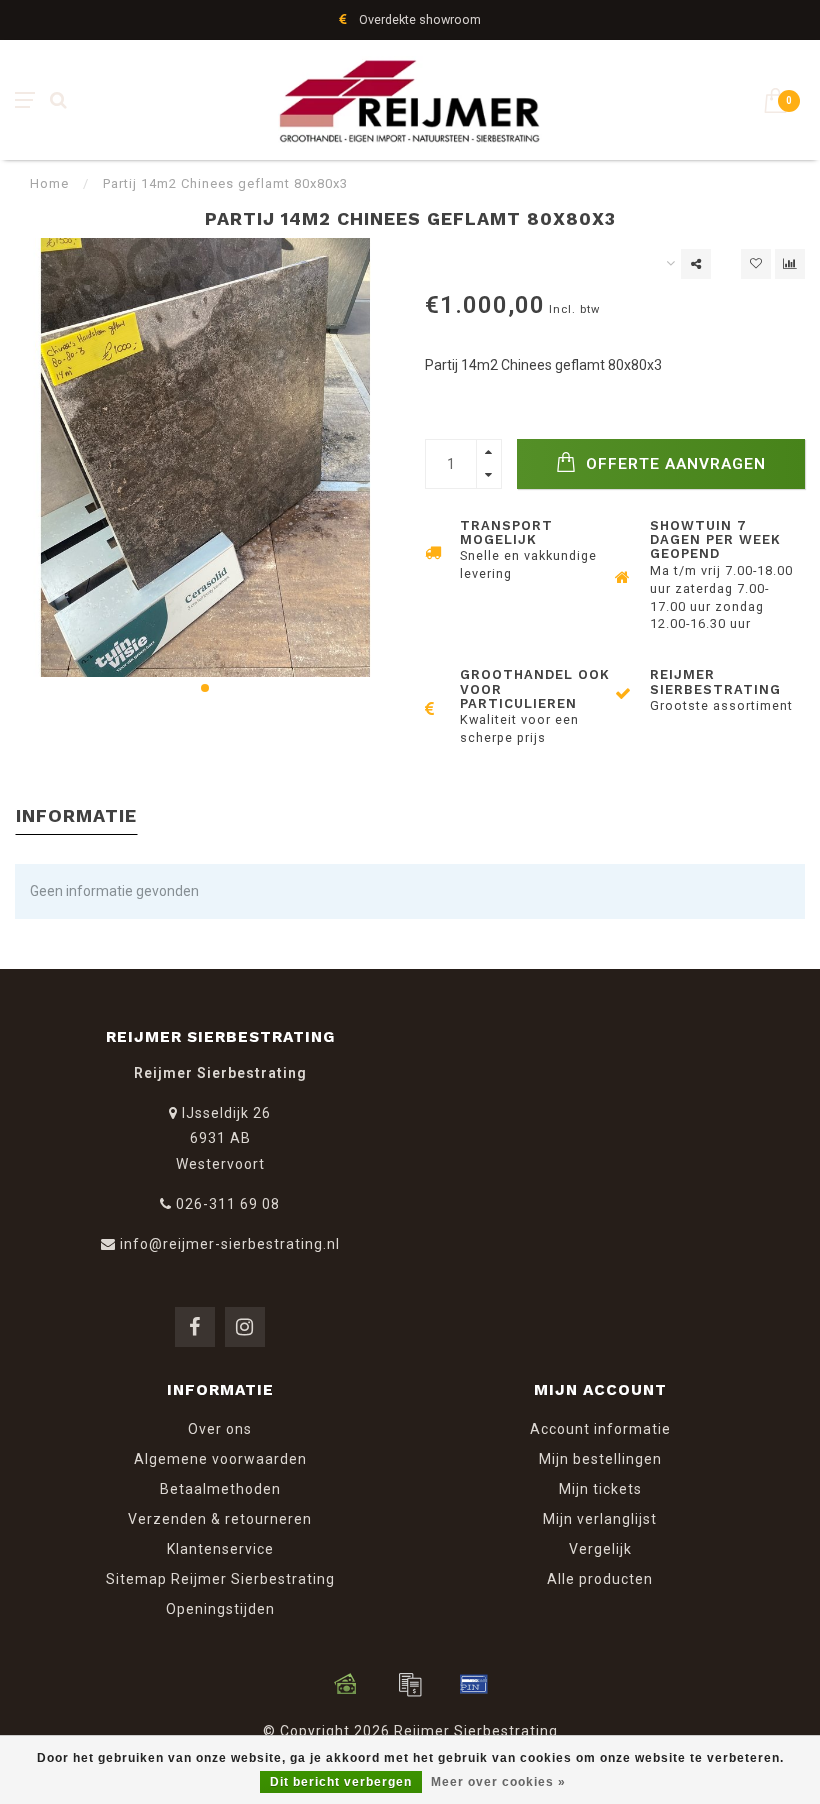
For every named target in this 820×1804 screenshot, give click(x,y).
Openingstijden (220, 1609)
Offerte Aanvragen (673, 464)
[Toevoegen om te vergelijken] (790, 264)
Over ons (220, 1429)
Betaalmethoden (220, 1489)
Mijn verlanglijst (600, 1519)
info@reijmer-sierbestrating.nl (230, 1244)
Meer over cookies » (498, 1782)
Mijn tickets (600, 1489)
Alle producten (600, 1579)
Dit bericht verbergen (341, 1782)
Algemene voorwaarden (220, 1459)
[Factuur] (410, 1684)
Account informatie (600, 1429)
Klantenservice (220, 1549)
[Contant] (346, 1684)
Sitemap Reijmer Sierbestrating (220, 1579)
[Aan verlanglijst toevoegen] (756, 264)
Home (49, 183)
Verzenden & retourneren (220, 1519)
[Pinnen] (474, 1684)
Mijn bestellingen (600, 1459)
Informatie (76, 815)
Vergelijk (600, 1549)
